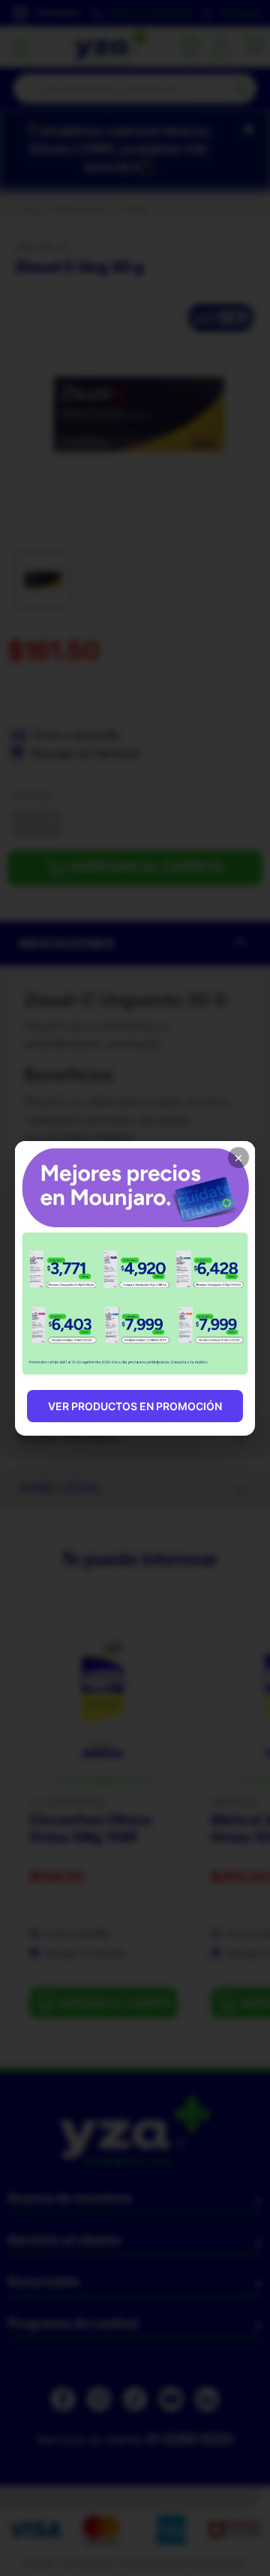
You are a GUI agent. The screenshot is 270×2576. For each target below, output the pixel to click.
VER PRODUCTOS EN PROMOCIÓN (135, 1406)
